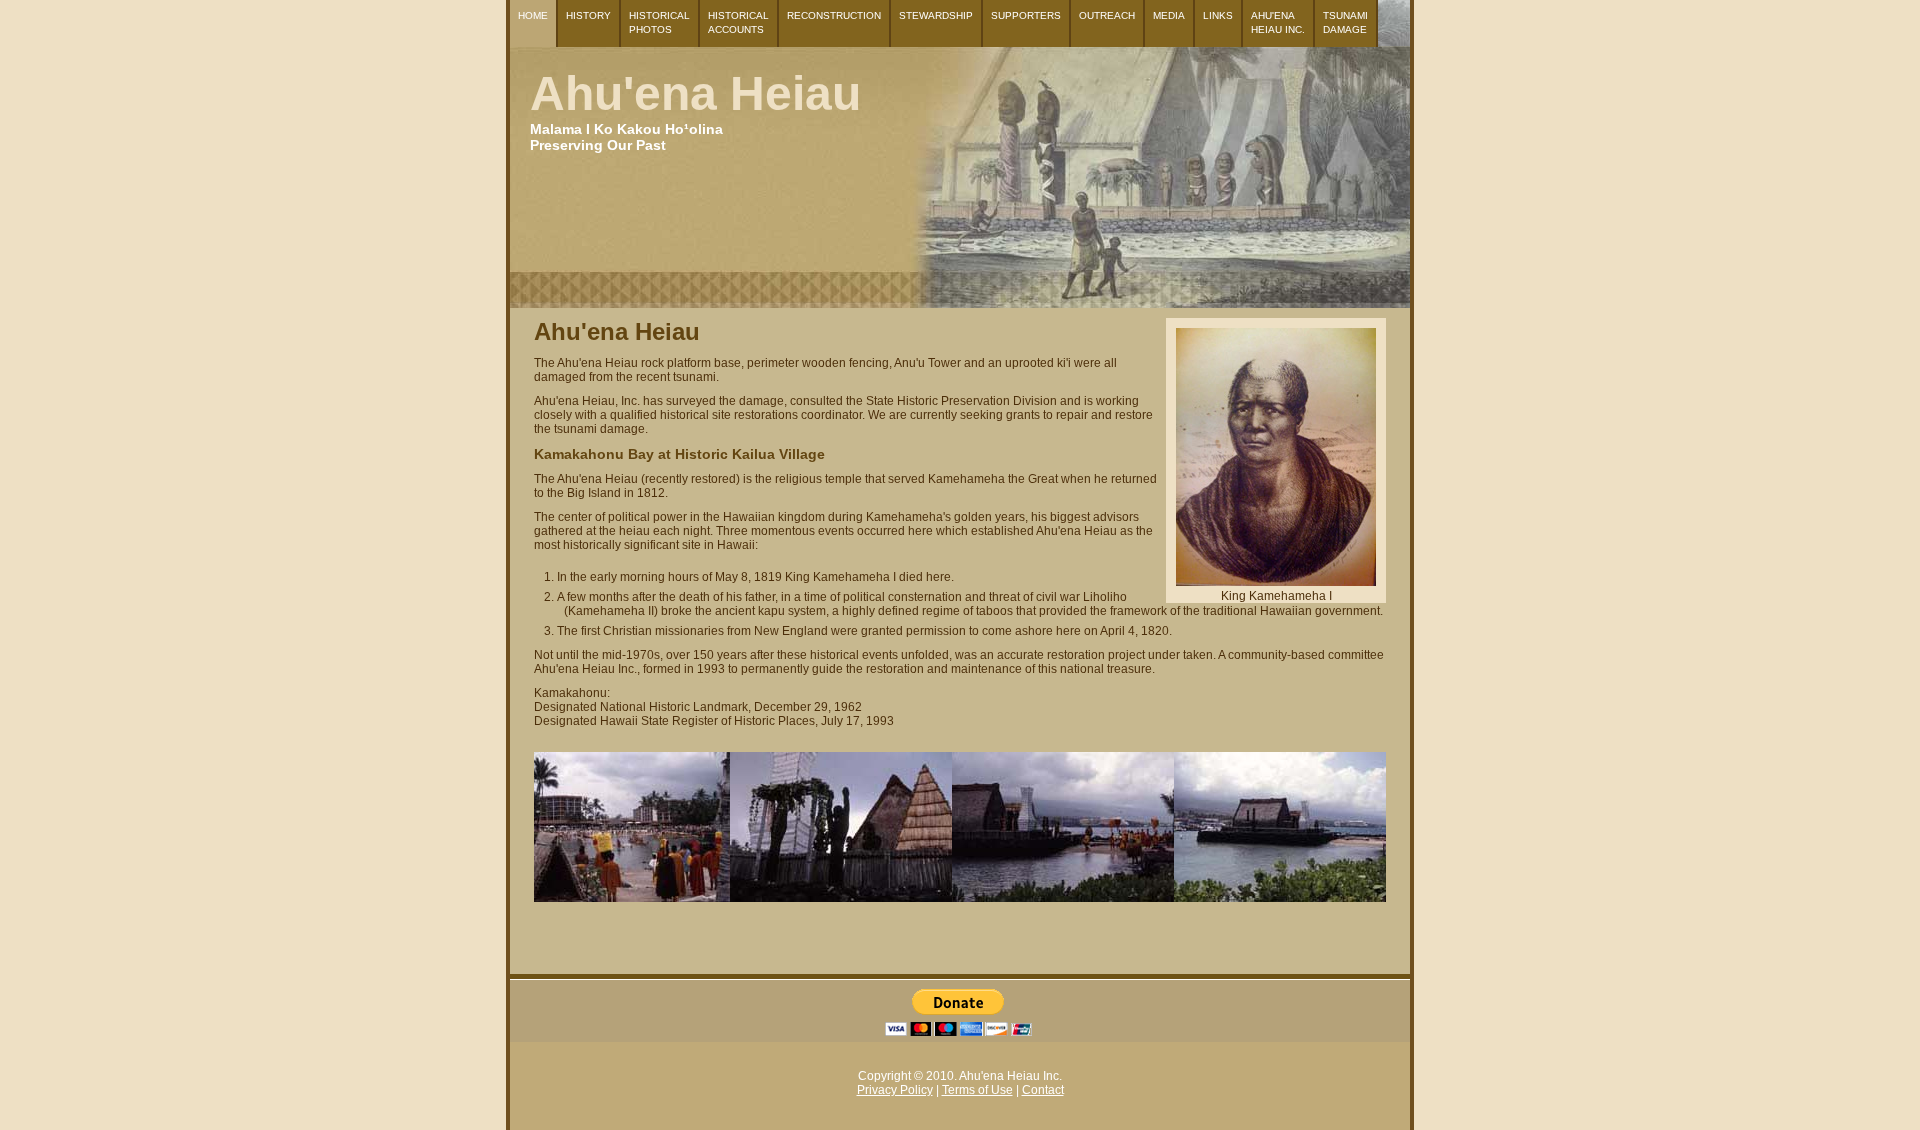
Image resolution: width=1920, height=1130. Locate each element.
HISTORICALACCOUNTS (738, 22)
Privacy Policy (895, 1090)
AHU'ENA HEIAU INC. (1278, 22)
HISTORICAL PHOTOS (659, 22)
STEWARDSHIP (936, 15)
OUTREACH (1107, 15)
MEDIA (1169, 15)
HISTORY (588, 15)
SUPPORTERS (1026, 15)
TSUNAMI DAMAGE (1345, 22)
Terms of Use (977, 1090)
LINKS (1218, 15)
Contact (1043, 1090)
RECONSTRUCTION (834, 15)
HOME (533, 15)
